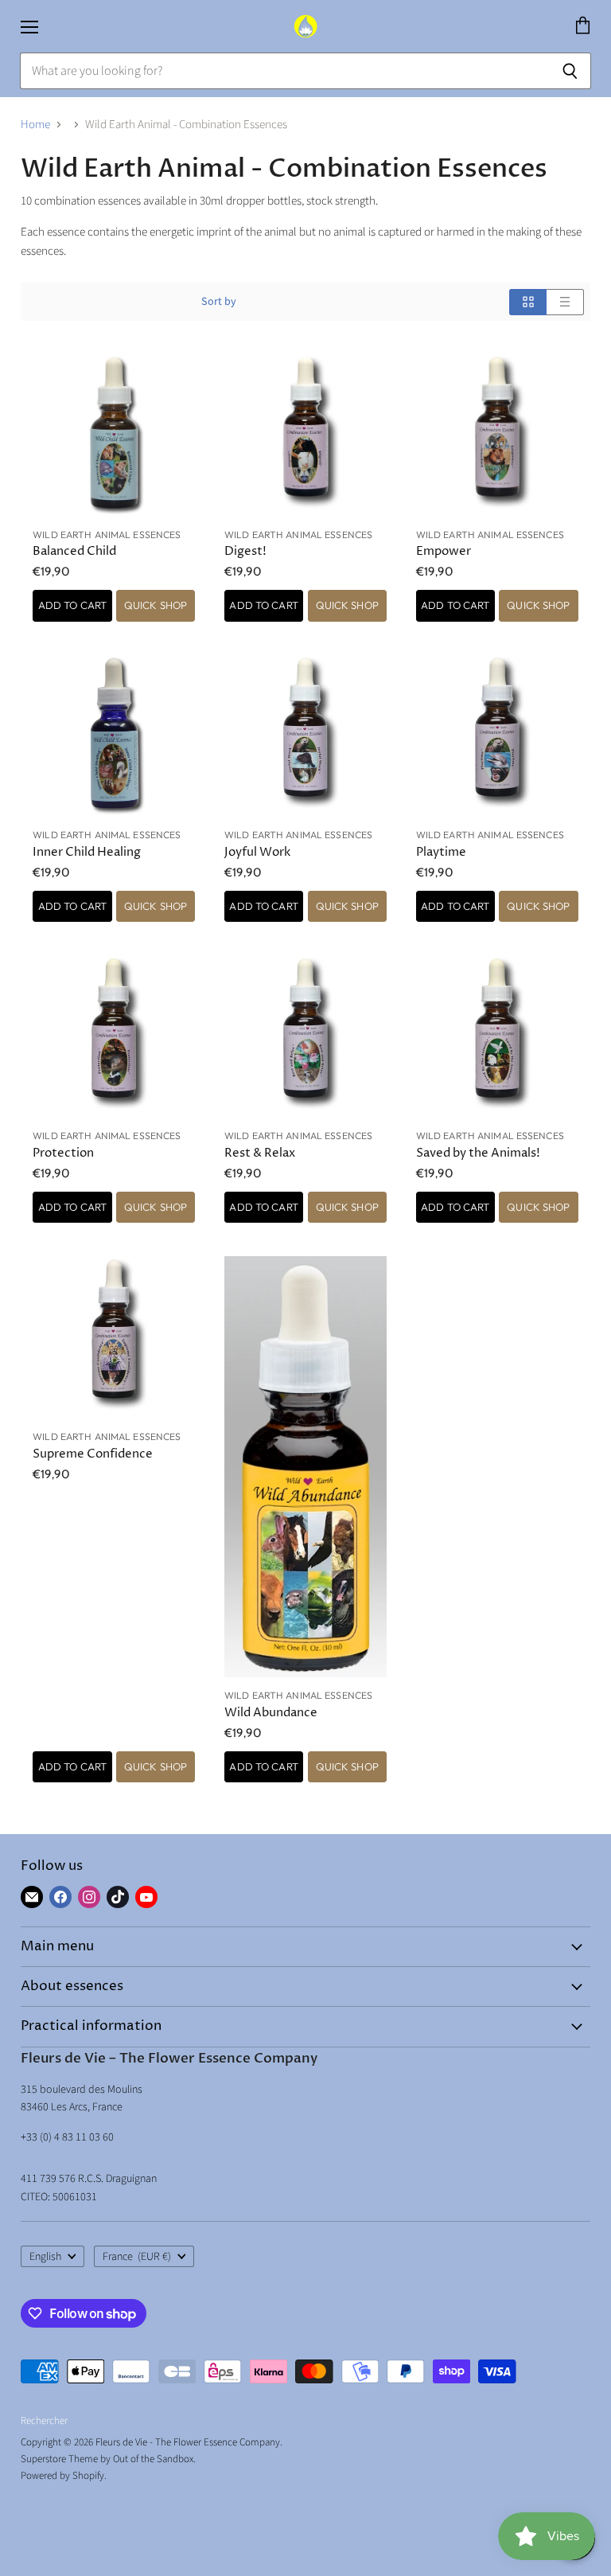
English (45, 2257)
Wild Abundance (271, 1713)
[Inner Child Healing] (114, 736)
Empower (444, 551)
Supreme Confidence (93, 1454)
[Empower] (497, 435)
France (137, 2257)
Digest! (245, 551)
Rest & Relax (260, 1153)
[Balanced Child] (114, 435)
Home (35, 125)
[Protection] (114, 1036)
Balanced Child (74, 551)
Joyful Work (257, 852)
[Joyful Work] (305, 736)
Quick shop (156, 605)
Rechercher (44, 2421)
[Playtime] (497, 736)
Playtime (441, 852)
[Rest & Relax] (305, 1036)
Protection (63, 1153)
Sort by (219, 302)
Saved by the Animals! (478, 1153)
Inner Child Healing (87, 852)
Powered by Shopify (62, 2476)
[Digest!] (305, 435)
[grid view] (528, 302)
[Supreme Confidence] (114, 1337)
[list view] (565, 302)
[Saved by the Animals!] (497, 1036)
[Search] (570, 71)
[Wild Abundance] (305, 1467)
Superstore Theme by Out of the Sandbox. (108, 2459)
